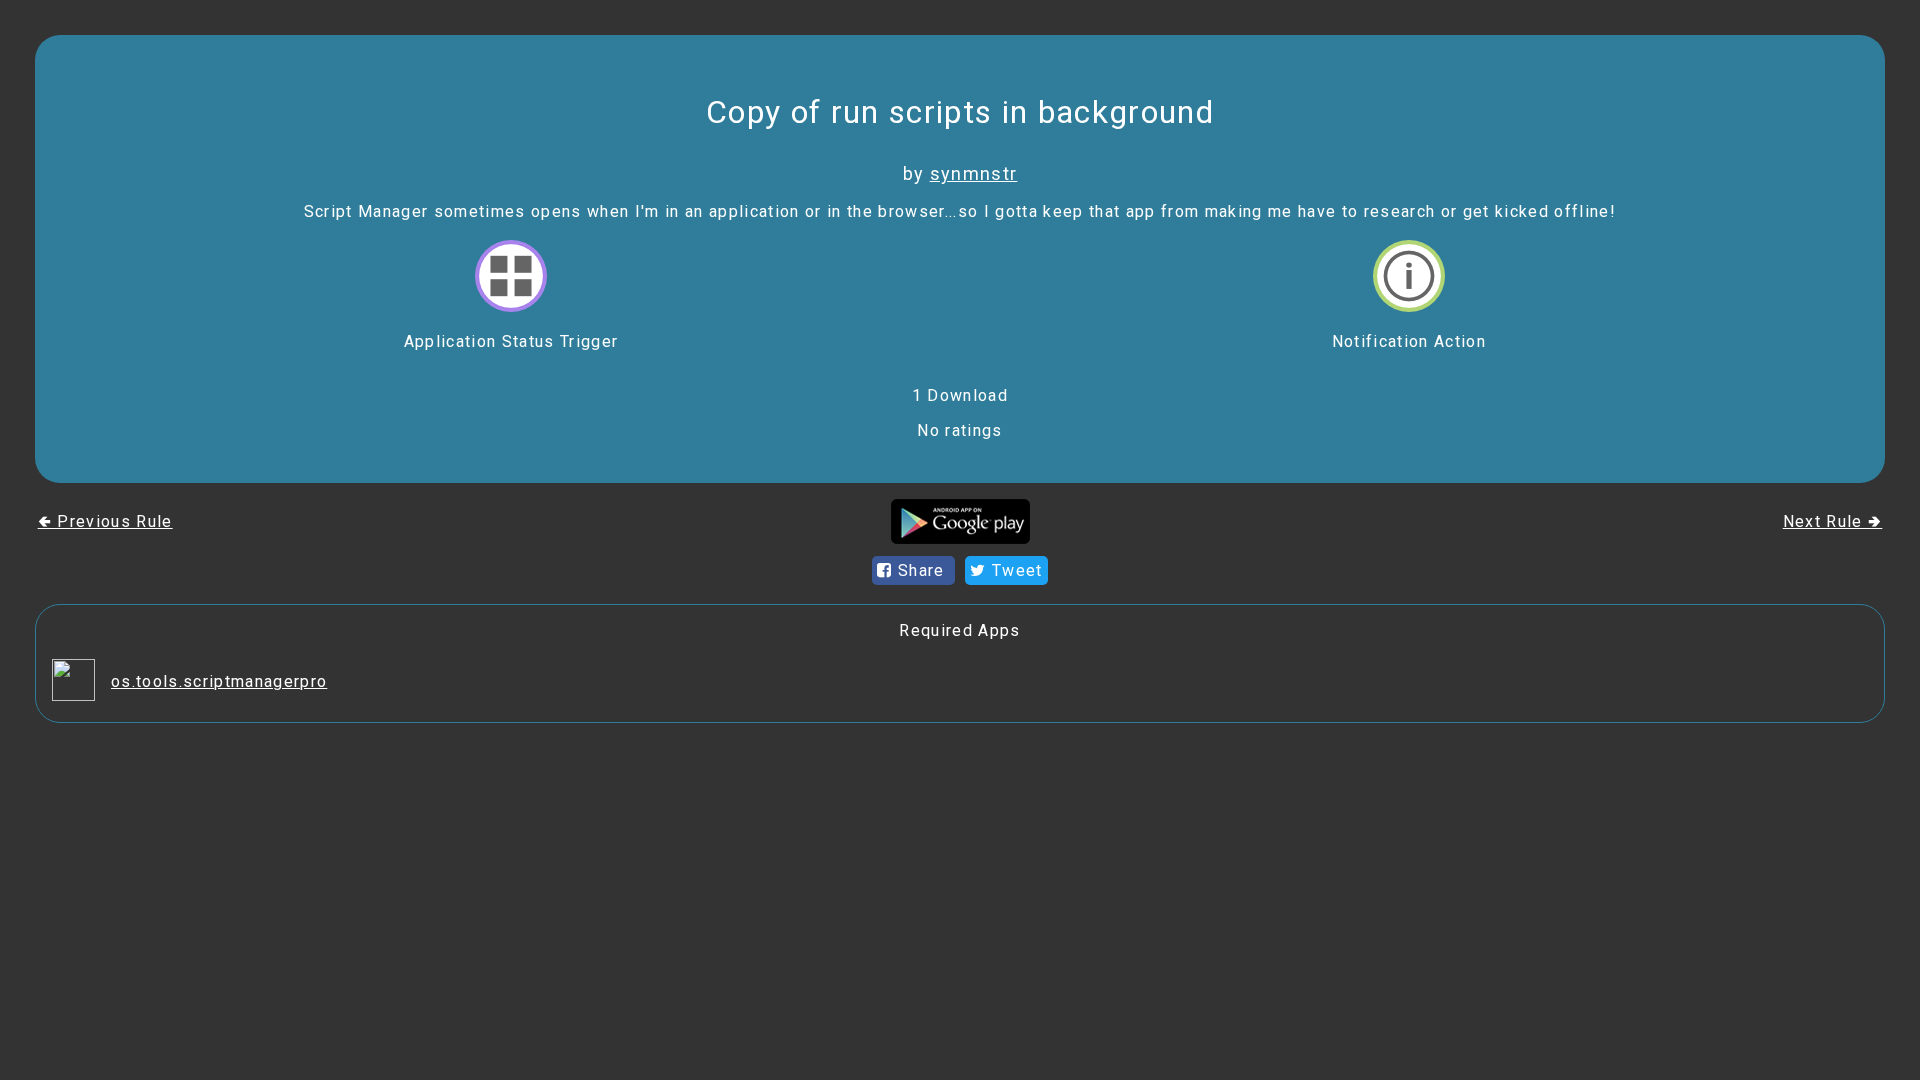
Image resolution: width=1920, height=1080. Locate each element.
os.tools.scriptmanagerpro (219, 681)
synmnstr (974, 173)
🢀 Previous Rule (105, 521)
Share (921, 570)
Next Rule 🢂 (1833, 521)
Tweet (1015, 570)
